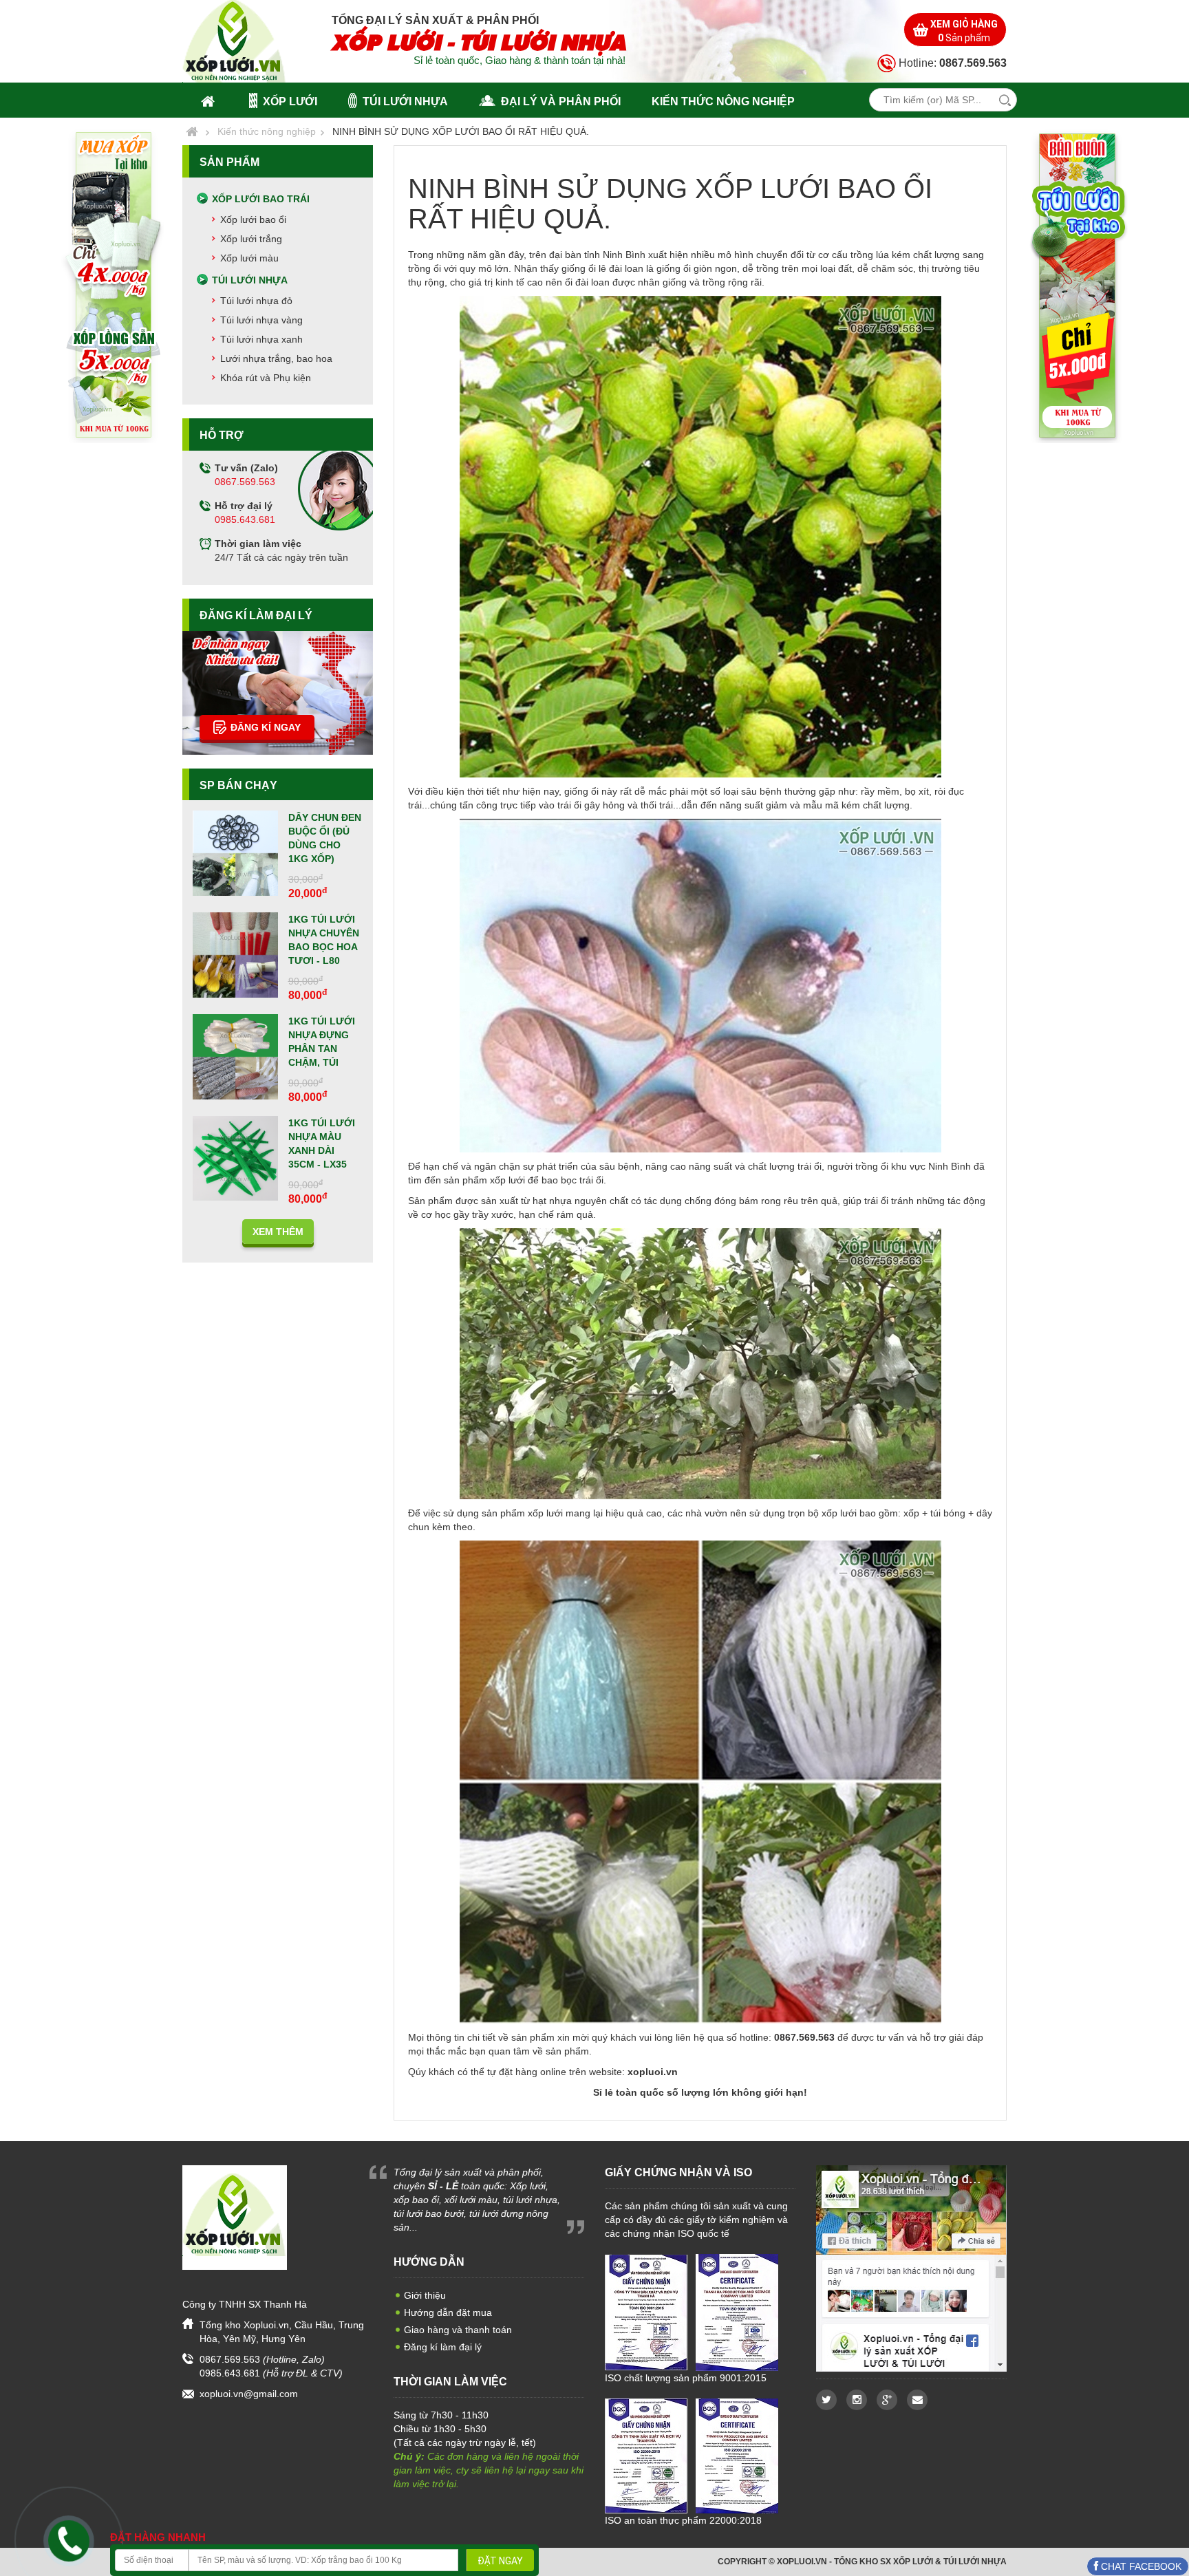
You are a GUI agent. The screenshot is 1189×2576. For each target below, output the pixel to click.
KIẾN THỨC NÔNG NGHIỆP (723, 101)
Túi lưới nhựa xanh (261, 339)
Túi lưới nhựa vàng (261, 320)
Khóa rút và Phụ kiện (266, 378)
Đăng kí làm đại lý (443, 2347)
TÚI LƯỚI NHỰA (403, 101)
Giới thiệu (425, 2295)
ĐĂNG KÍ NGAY (266, 727)
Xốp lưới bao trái (261, 199)
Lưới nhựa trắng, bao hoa (276, 358)
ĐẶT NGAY (500, 2561)
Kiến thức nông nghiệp (267, 131)
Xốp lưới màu (249, 258)
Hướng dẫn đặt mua (448, 2312)
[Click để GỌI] (67, 2539)
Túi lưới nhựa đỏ (256, 301)
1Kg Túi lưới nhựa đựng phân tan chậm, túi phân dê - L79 (323, 1049)
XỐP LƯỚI (287, 101)
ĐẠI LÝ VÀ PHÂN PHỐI (558, 101)
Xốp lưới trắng (251, 239)
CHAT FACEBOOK (1140, 2566)
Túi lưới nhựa (250, 280)
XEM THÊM (278, 1232)
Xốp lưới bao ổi (253, 219)
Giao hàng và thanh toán (458, 2330)
